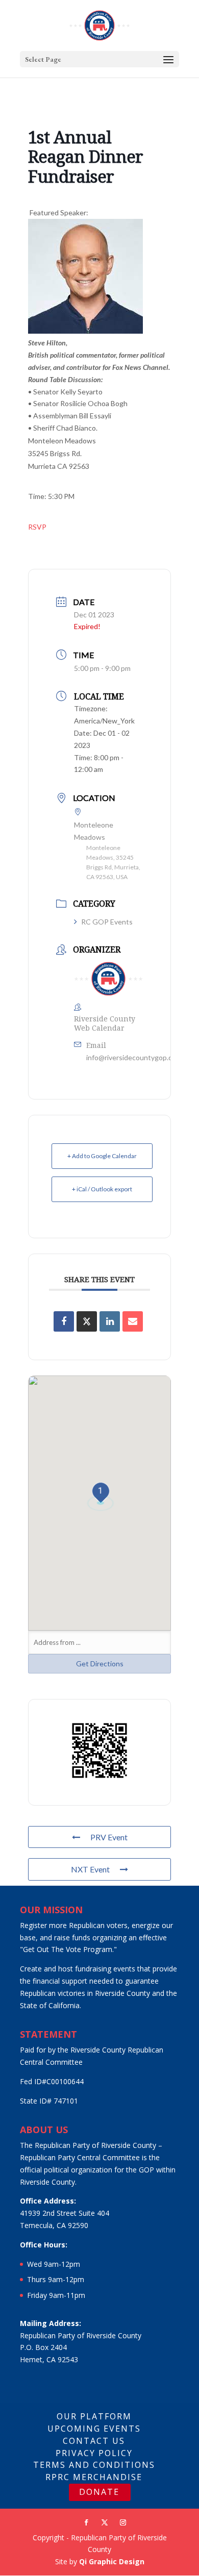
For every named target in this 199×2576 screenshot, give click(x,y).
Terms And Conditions (94, 2465)
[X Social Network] (87, 1321)
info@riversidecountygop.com (134, 1057)
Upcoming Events (94, 2429)
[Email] (133, 1321)
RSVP (37, 527)
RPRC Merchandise (94, 2477)
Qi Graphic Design (112, 2561)
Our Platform (94, 2416)
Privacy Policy (94, 2453)
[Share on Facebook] (64, 1321)
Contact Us (94, 2441)
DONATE (99, 2492)
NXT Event (90, 1869)
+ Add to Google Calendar (102, 1156)
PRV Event (109, 1837)
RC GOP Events (107, 922)
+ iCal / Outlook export (102, 1189)
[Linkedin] (110, 1321)
